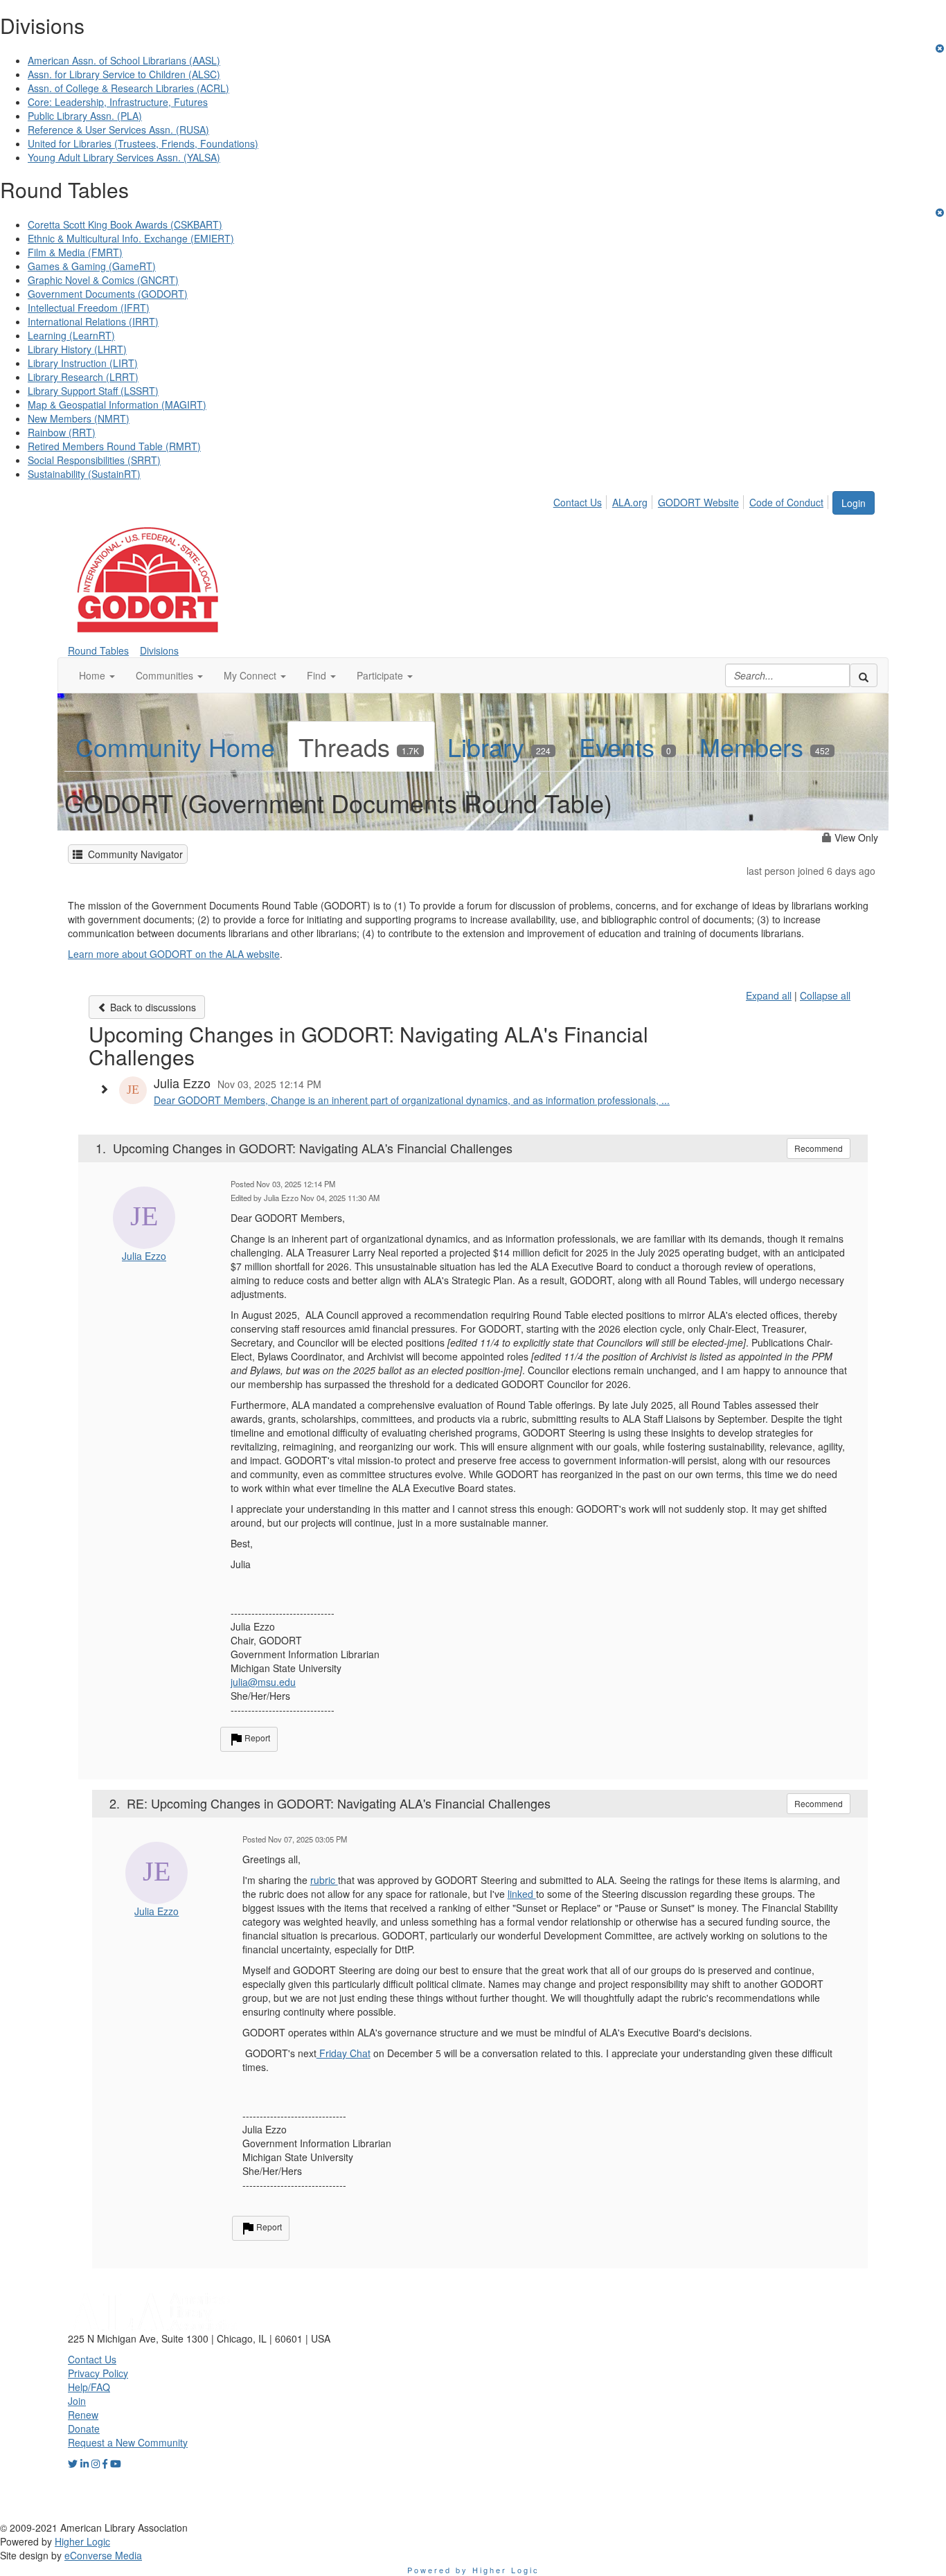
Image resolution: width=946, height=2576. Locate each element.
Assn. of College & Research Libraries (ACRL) (128, 88)
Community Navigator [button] (133, 854)
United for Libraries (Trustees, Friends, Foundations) (143, 143)
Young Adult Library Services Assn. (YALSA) (124, 157)
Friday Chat (343, 2053)
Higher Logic (82, 2541)
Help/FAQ (89, 2387)
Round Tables (98, 650)
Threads (359, 746)
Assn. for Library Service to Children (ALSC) (124, 74)
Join (77, 2401)
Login (854, 503)
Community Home (175, 746)
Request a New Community (128, 2442)
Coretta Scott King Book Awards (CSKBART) (125, 224)
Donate (84, 2428)
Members (765, 746)
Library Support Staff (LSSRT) (93, 391)
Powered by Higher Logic (473, 2570)
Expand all (769, 995)
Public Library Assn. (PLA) (85, 116)
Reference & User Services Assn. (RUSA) (118, 130)
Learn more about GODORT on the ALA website (174, 954)
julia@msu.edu (263, 1682)
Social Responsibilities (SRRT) (94, 460)
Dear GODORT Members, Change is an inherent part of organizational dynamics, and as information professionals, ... (412, 1100)
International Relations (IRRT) (93, 321)
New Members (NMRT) (79, 418)
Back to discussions (152, 1007)
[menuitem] (581, 500)
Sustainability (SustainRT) (84, 474)
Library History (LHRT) (77, 349)
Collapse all (825, 995)
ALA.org (630, 502)
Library (499, 746)
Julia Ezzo (144, 1256)
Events (625, 746)
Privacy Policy (98, 2373)
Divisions (159, 650)
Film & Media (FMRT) (75, 252)
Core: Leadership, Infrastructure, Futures (118, 102)
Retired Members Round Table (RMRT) (114, 446)
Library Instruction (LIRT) (83, 363)
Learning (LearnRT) (71, 335)
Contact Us (578, 502)
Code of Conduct (786, 502)
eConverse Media (103, 2555)
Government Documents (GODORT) (108, 294)
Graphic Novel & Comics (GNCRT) (103, 280)
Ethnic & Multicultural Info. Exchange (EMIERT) (131, 238)
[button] (97, 675)
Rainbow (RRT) (62, 432)
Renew (83, 2415)
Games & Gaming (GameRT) (92, 266)
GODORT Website (698, 502)
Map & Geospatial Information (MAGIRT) (117, 405)
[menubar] (692, 500)
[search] (864, 675)
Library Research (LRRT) (83, 377)
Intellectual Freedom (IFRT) (89, 308)
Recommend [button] (819, 1148)
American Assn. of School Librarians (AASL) (124, 60)
